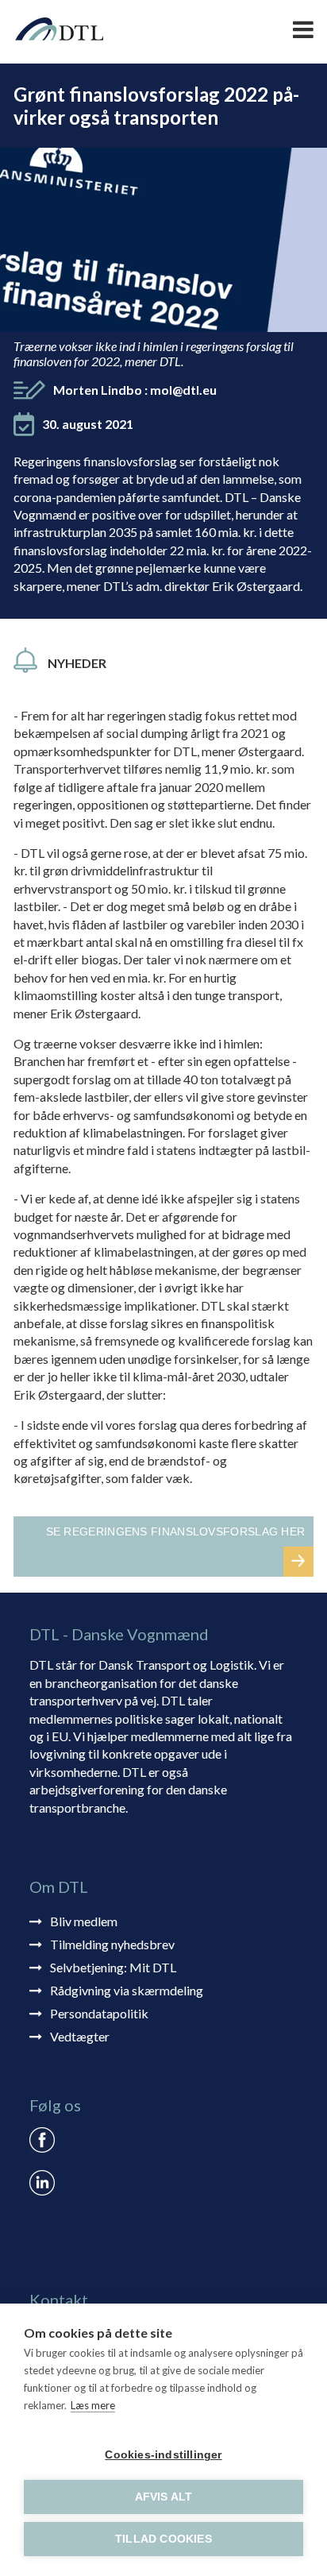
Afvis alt (164, 2497)
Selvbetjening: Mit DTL (113, 1967)
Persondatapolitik (99, 2013)
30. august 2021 (88, 424)
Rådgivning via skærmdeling (127, 1990)
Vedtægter (80, 2036)
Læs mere (93, 2405)
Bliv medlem (84, 1921)
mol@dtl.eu (183, 390)
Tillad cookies (163, 2539)
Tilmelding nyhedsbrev (112, 1944)
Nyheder (77, 663)
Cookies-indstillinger (163, 2455)
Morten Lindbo (135, 390)
